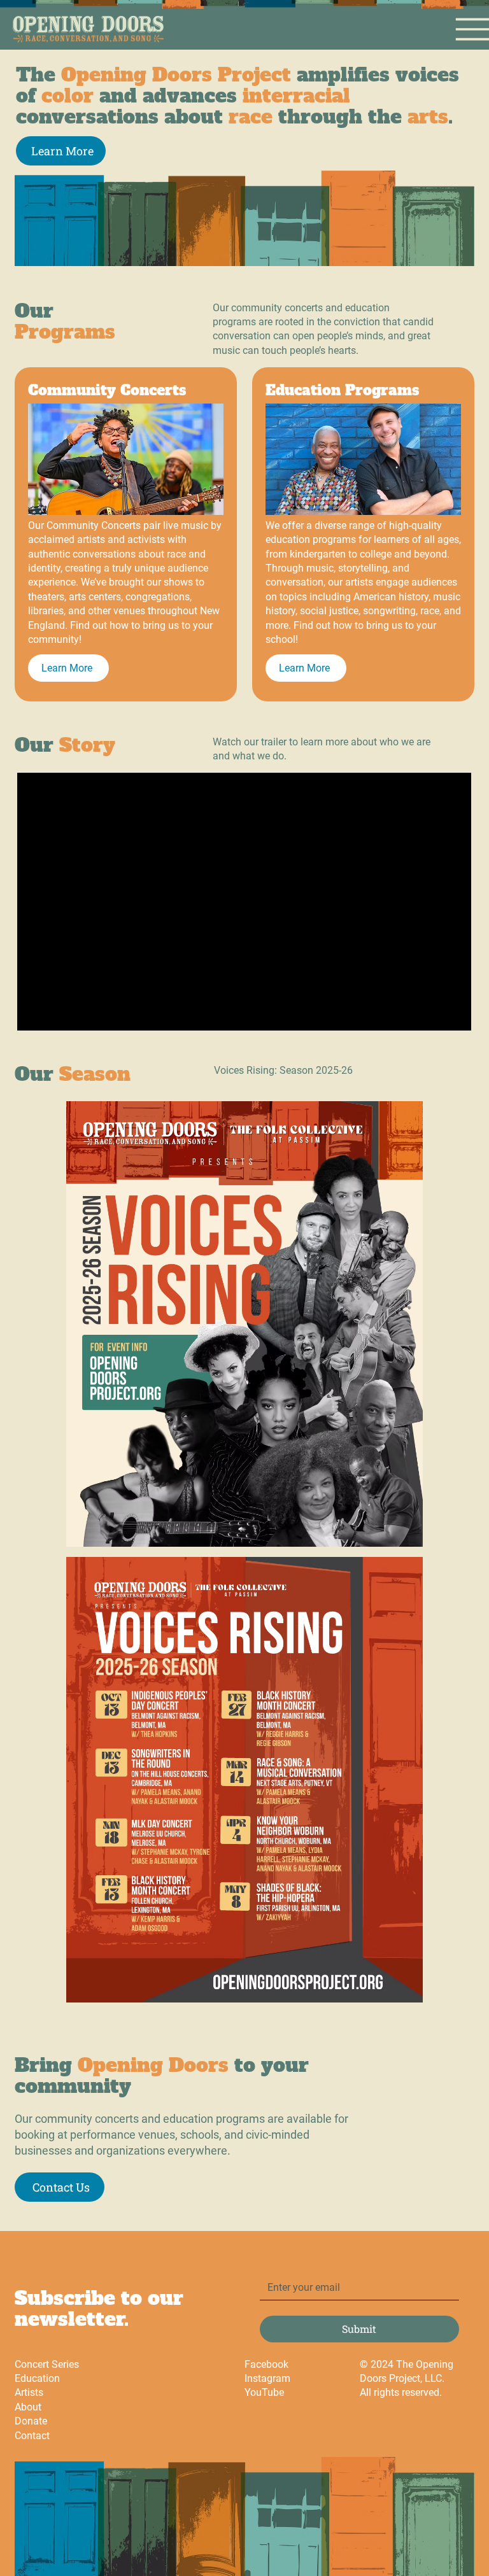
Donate (31, 2421)
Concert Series (47, 2364)
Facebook (266, 2364)
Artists (29, 2392)
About (28, 2407)
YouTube (264, 2392)
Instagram (267, 2378)
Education (37, 2378)
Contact (32, 2436)
